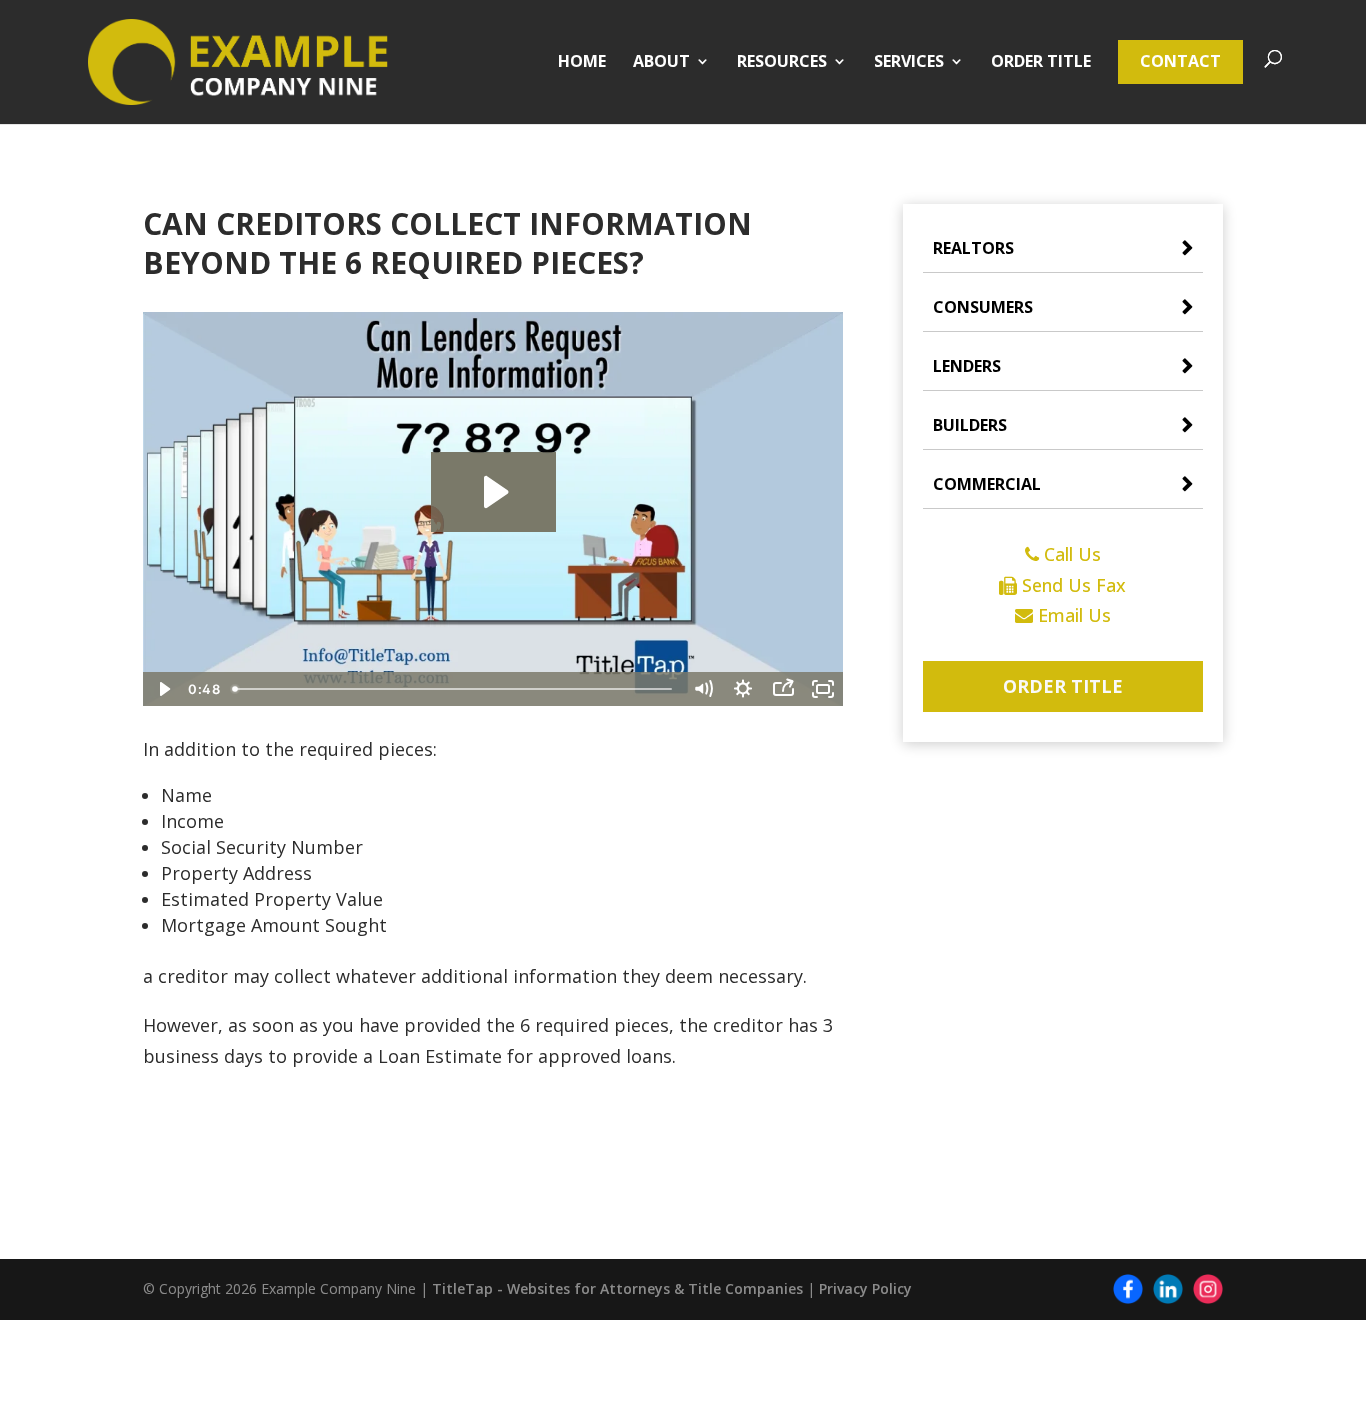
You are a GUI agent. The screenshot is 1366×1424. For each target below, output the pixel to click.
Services (909, 63)
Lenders (967, 366)
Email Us (1072, 615)
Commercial (987, 484)
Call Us (1070, 554)
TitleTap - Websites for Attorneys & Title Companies (617, 1288)
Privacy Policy (865, 1288)
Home (582, 63)
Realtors (973, 248)
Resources (782, 63)
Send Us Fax (1071, 585)
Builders (970, 425)
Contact (1180, 61)
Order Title (1041, 63)
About (661, 63)
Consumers (983, 307)
